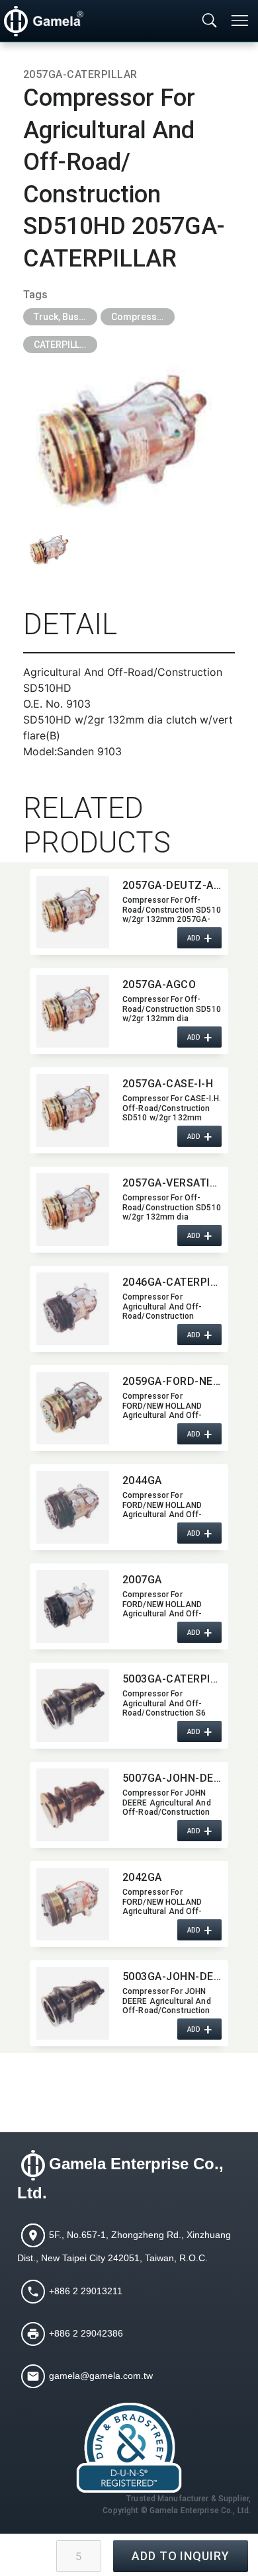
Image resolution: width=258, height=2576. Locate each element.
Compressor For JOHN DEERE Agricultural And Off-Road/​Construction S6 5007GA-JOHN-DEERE (170, 1802)
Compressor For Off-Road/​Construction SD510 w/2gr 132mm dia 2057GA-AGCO (172, 1009)
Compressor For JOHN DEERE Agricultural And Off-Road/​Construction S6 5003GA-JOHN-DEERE (170, 2001)
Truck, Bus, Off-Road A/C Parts (65, 317)
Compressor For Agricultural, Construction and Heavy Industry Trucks (143, 317)
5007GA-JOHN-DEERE (172, 1778)
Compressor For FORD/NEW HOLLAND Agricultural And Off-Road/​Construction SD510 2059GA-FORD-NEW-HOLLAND (172, 1405)
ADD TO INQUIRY (181, 2556)
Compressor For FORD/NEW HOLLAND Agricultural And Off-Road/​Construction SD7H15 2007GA (162, 1604)
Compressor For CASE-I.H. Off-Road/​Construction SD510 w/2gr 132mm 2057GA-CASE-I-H (172, 1108)
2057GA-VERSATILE (172, 1183)
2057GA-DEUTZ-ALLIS (172, 885)
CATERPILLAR (63, 345)
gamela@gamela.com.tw (101, 2375)
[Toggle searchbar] (210, 21)
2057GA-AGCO (159, 984)
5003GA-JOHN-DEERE (172, 1976)
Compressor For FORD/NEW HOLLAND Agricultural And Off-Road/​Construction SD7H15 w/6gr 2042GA (165, 1901)
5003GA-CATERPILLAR (172, 1679)
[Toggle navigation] (241, 21)
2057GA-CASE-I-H (168, 1084)
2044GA (142, 1480)
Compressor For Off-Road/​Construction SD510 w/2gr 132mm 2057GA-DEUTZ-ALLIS (172, 909)
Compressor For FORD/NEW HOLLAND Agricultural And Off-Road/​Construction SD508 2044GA (172, 1505)
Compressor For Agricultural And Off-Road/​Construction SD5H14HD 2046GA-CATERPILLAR (162, 1306)
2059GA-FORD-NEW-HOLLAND (172, 1381)
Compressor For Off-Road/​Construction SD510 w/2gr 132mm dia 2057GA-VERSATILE (172, 1207)
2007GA (142, 1580)
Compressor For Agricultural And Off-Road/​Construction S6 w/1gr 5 (164, 1703)
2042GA (142, 1877)
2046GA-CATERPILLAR (172, 1282)
